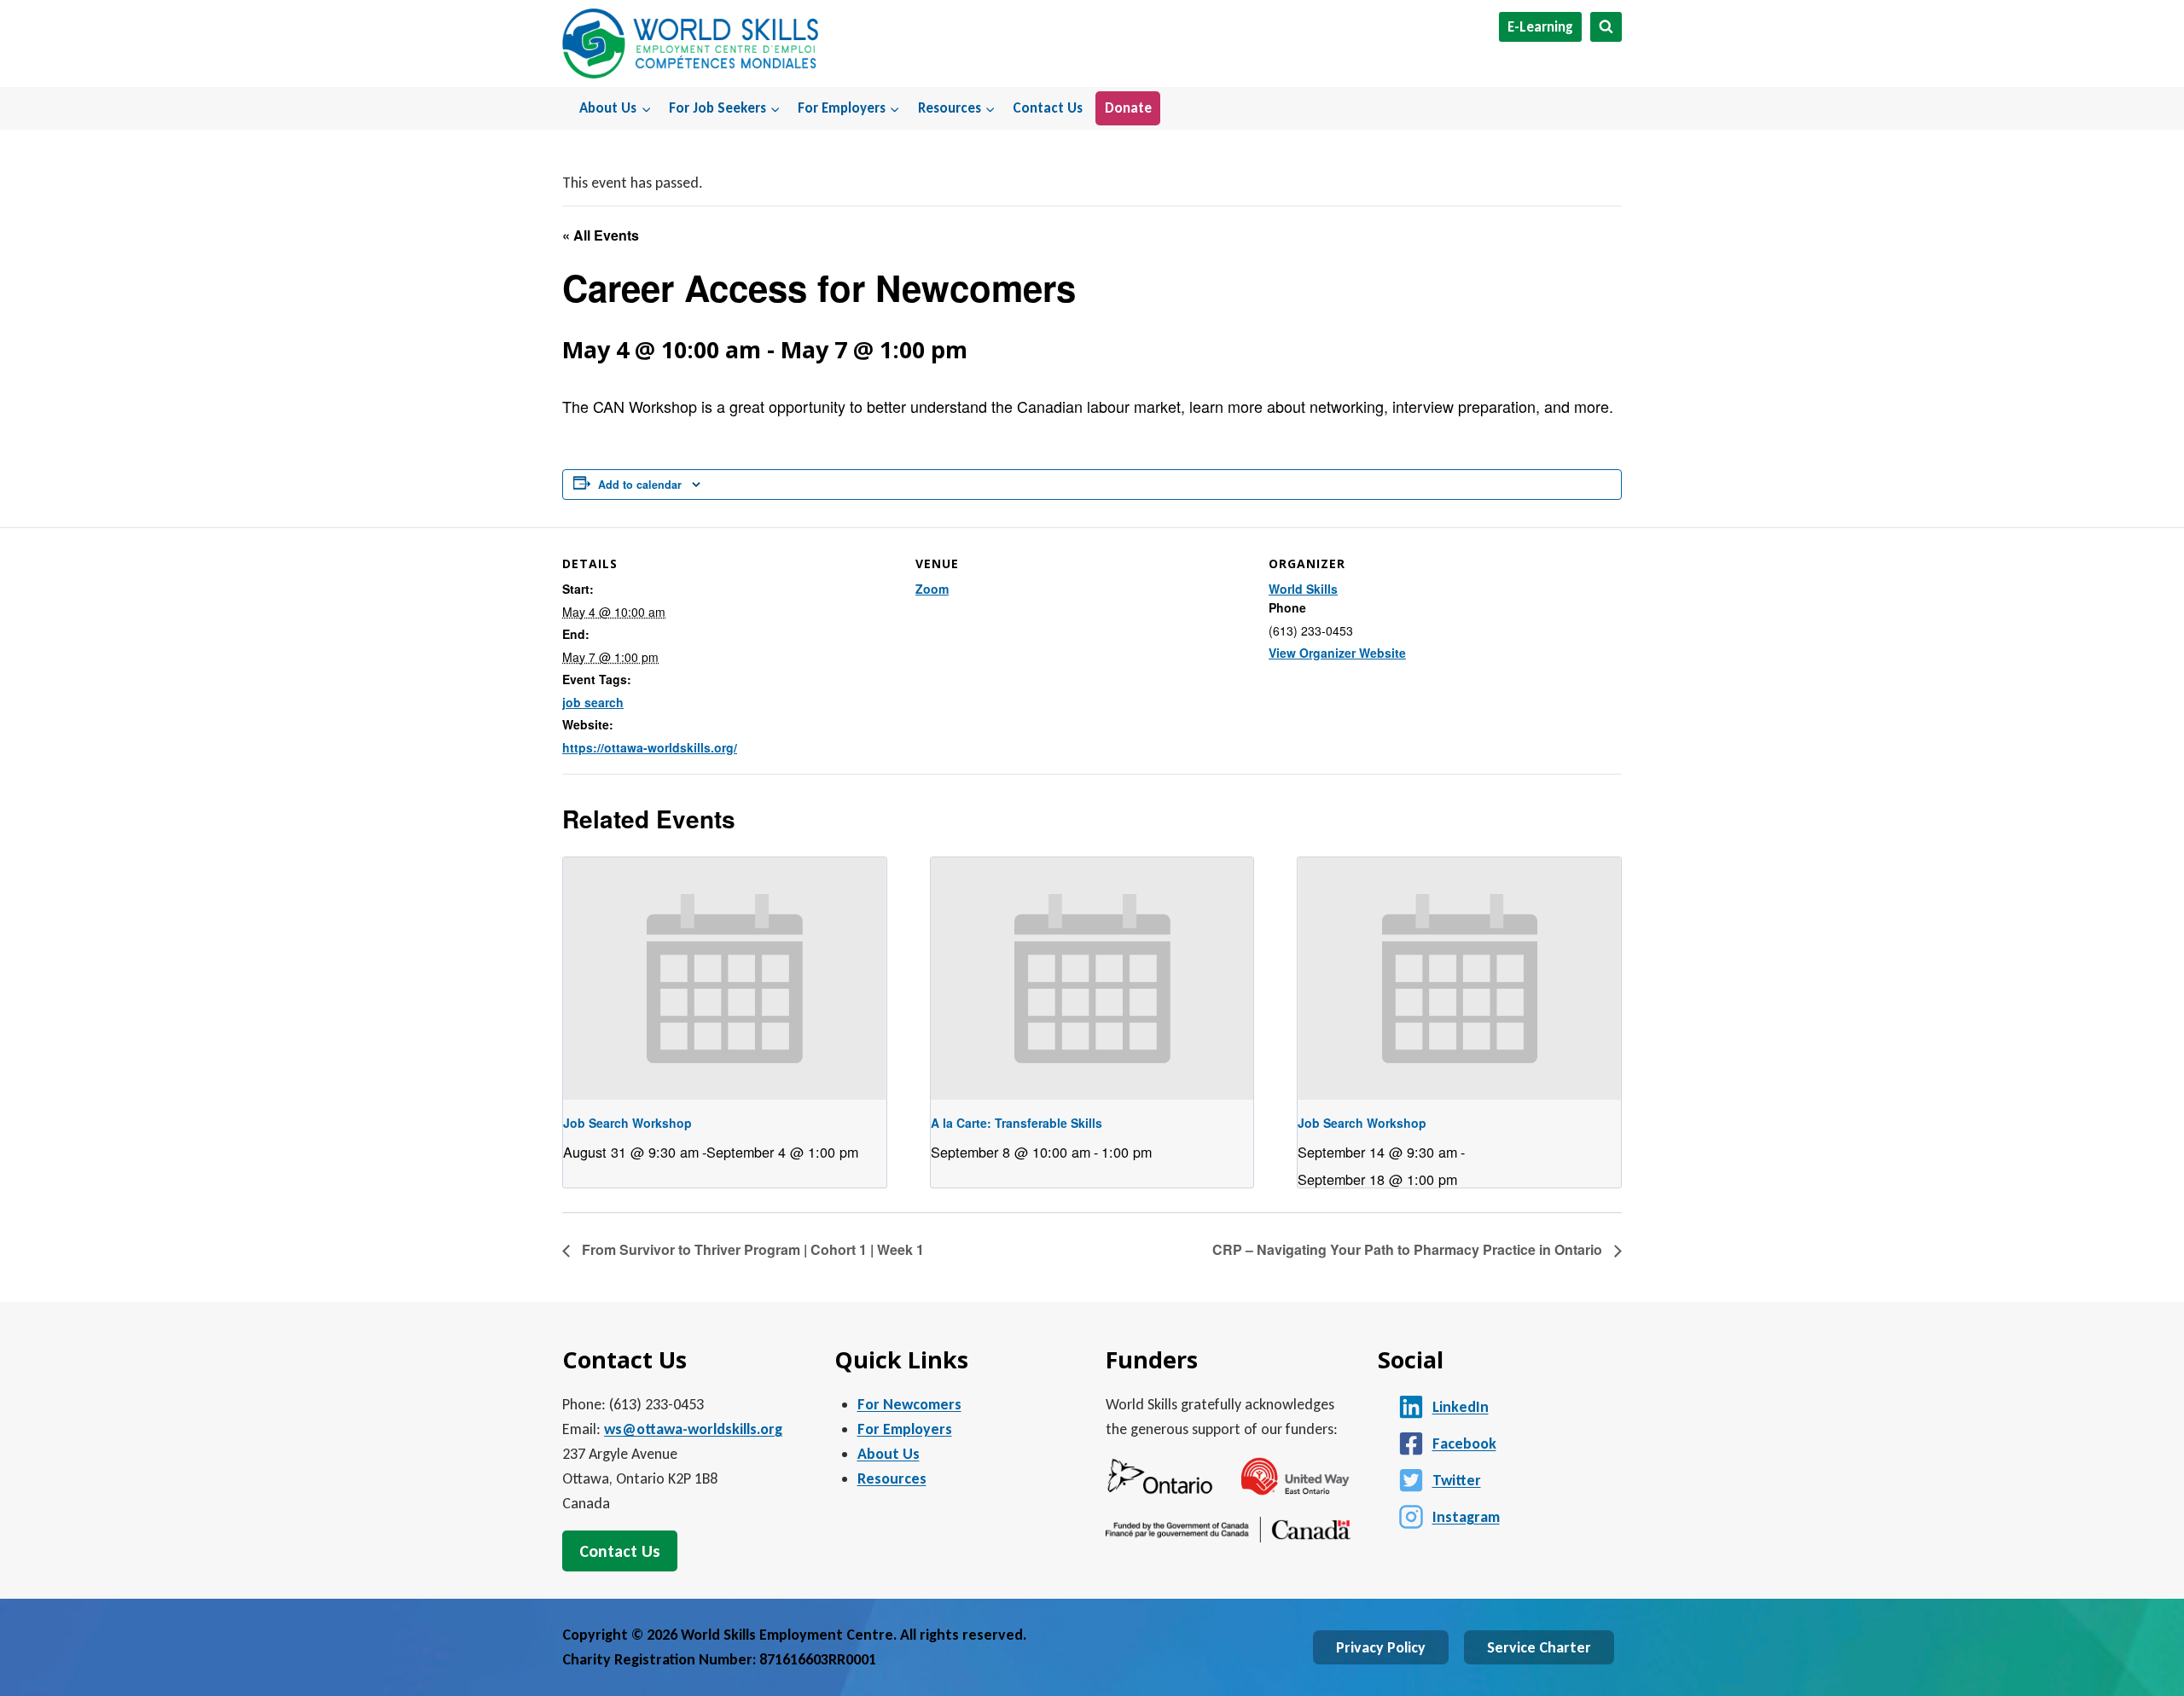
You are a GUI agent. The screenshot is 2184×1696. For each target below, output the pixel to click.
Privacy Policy (1381, 1647)
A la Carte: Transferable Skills (1016, 1123)
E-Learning (1540, 27)
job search (593, 702)
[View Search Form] (1606, 27)
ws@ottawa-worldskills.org (693, 1429)
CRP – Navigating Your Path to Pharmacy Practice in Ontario (1409, 1249)
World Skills (1303, 589)
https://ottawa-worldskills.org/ (650, 747)
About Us (889, 1454)
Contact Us (1048, 108)
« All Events (601, 235)
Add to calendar (640, 485)
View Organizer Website (1337, 653)
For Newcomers (909, 1404)
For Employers (905, 1429)
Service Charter (1539, 1647)
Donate (1128, 108)
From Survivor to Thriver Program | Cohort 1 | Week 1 (751, 1249)
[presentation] (725, 979)
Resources (892, 1478)
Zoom (932, 589)
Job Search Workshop (627, 1123)
